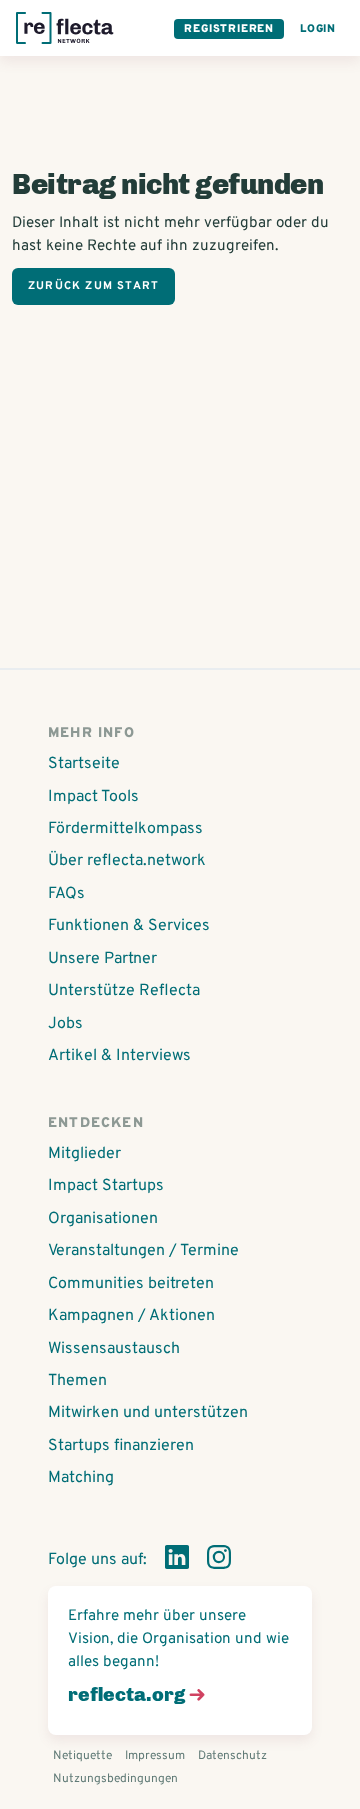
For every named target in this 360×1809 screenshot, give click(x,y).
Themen (77, 1381)
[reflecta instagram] (219, 1561)
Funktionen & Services (129, 926)
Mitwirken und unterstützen (148, 1413)
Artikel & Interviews (119, 1056)
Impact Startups (106, 1186)
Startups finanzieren (121, 1446)
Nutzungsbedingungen (115, 1779)
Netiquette (82, 1756)
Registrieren (229, 29)
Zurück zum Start (93, 286)
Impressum (155, 1756)
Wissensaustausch (114, 1349)
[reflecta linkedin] (177, 1561)
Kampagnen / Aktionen (131, 1316)
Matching (81, 1478)
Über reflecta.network (127, 861)
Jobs (65, 1024)
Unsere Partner (102, 959)
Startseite (84, 764)
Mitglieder (84, 1154)
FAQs (66, 894)
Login (318, 29)
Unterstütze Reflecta (124, 991)
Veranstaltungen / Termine (143, 1251)
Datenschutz (232, 1756)
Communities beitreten (131, 1284)
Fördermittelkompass (125, 829)
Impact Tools (93, 797)
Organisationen (103, 1219)
